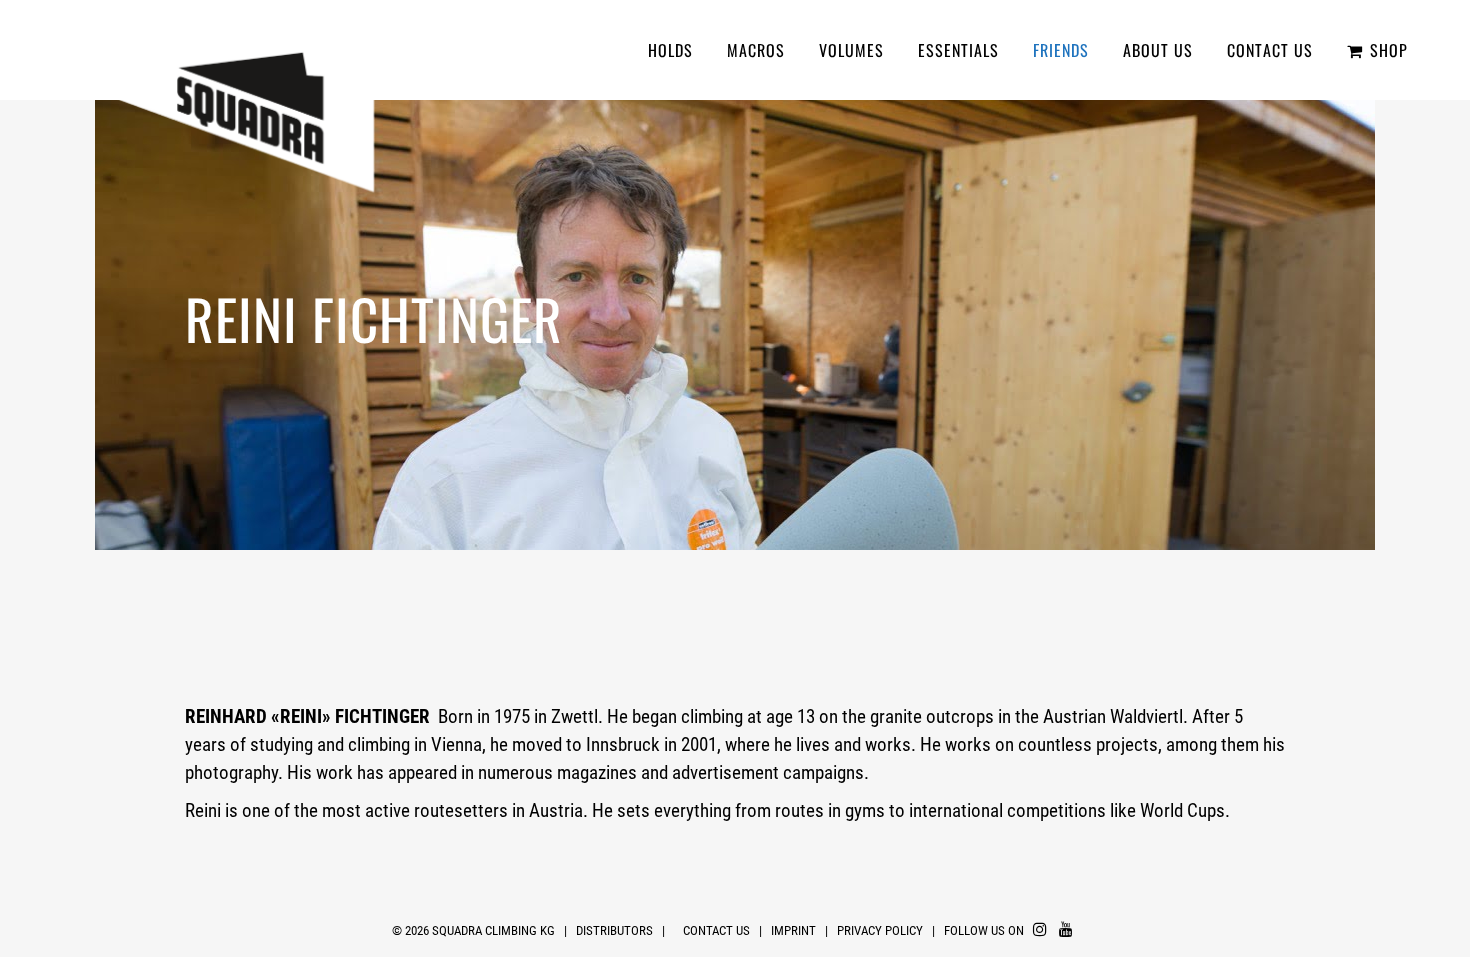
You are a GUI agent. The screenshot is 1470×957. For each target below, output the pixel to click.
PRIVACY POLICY (881, 930)
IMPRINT (793, 930)
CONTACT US (716, 930)
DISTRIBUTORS (614, 930)
